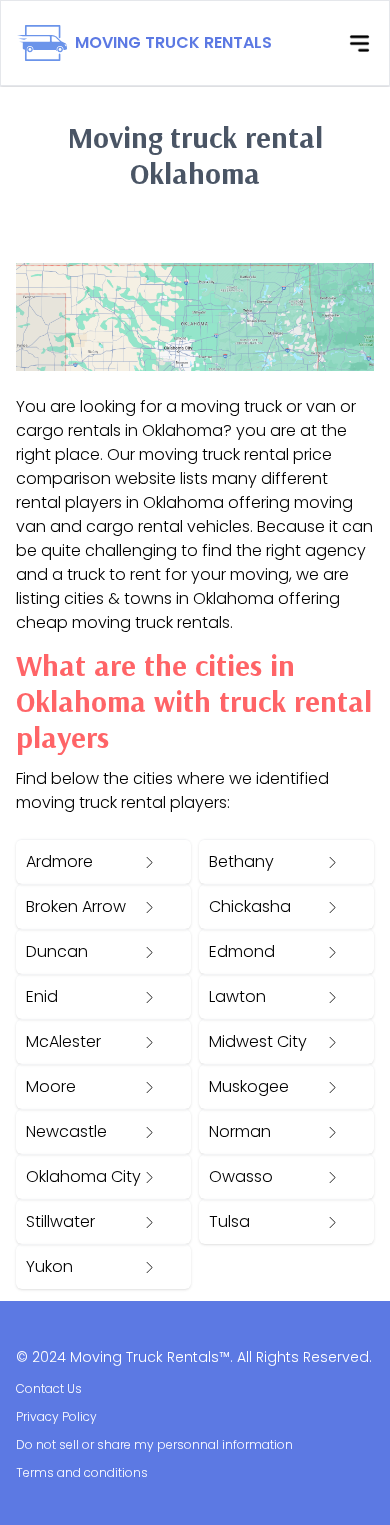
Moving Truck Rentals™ (150, 1357)
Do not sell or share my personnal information (154, 1444)
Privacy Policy (56, 1416)
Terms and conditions (82, 1472)
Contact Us (49, 1388)
